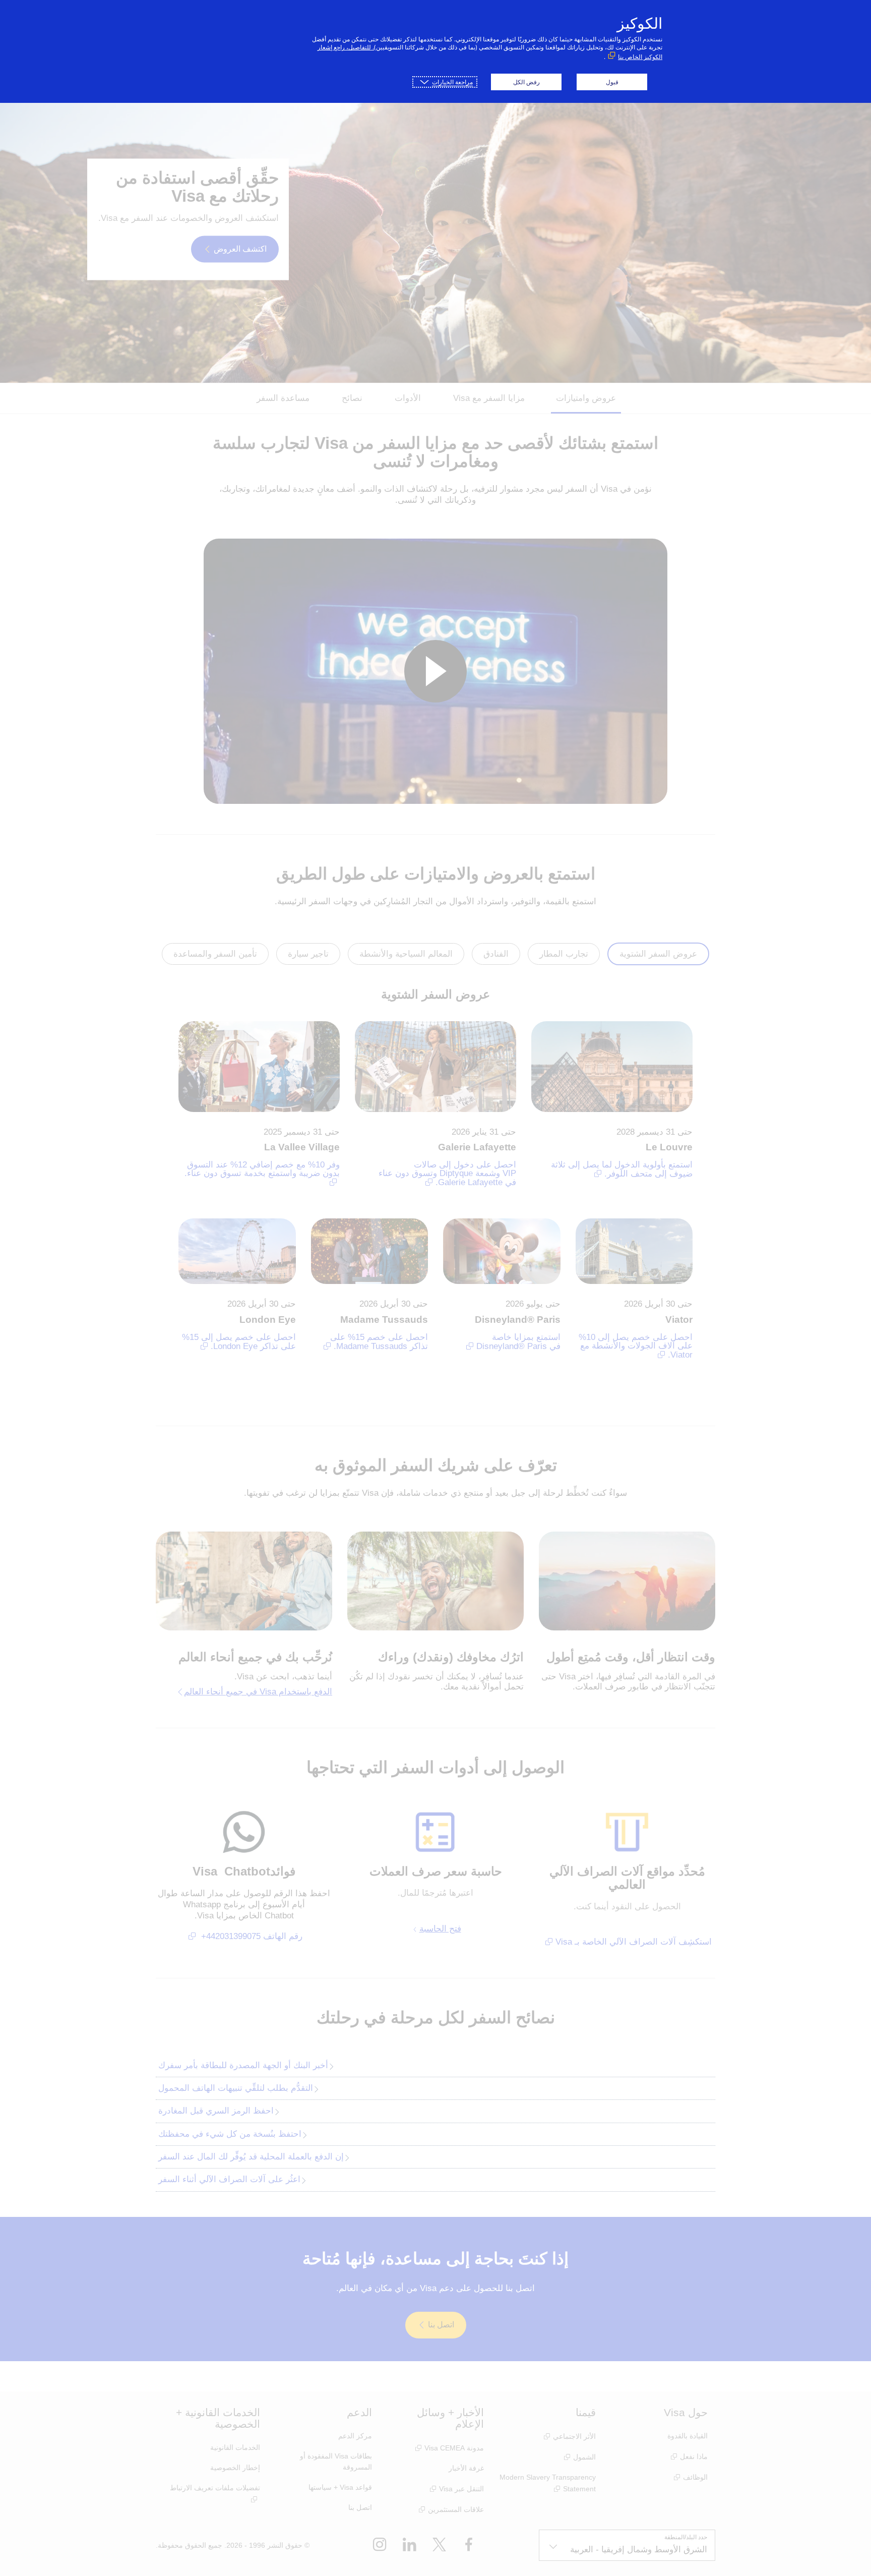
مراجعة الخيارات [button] (452, 82)
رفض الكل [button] (526, 82)
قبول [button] (612, 82)
